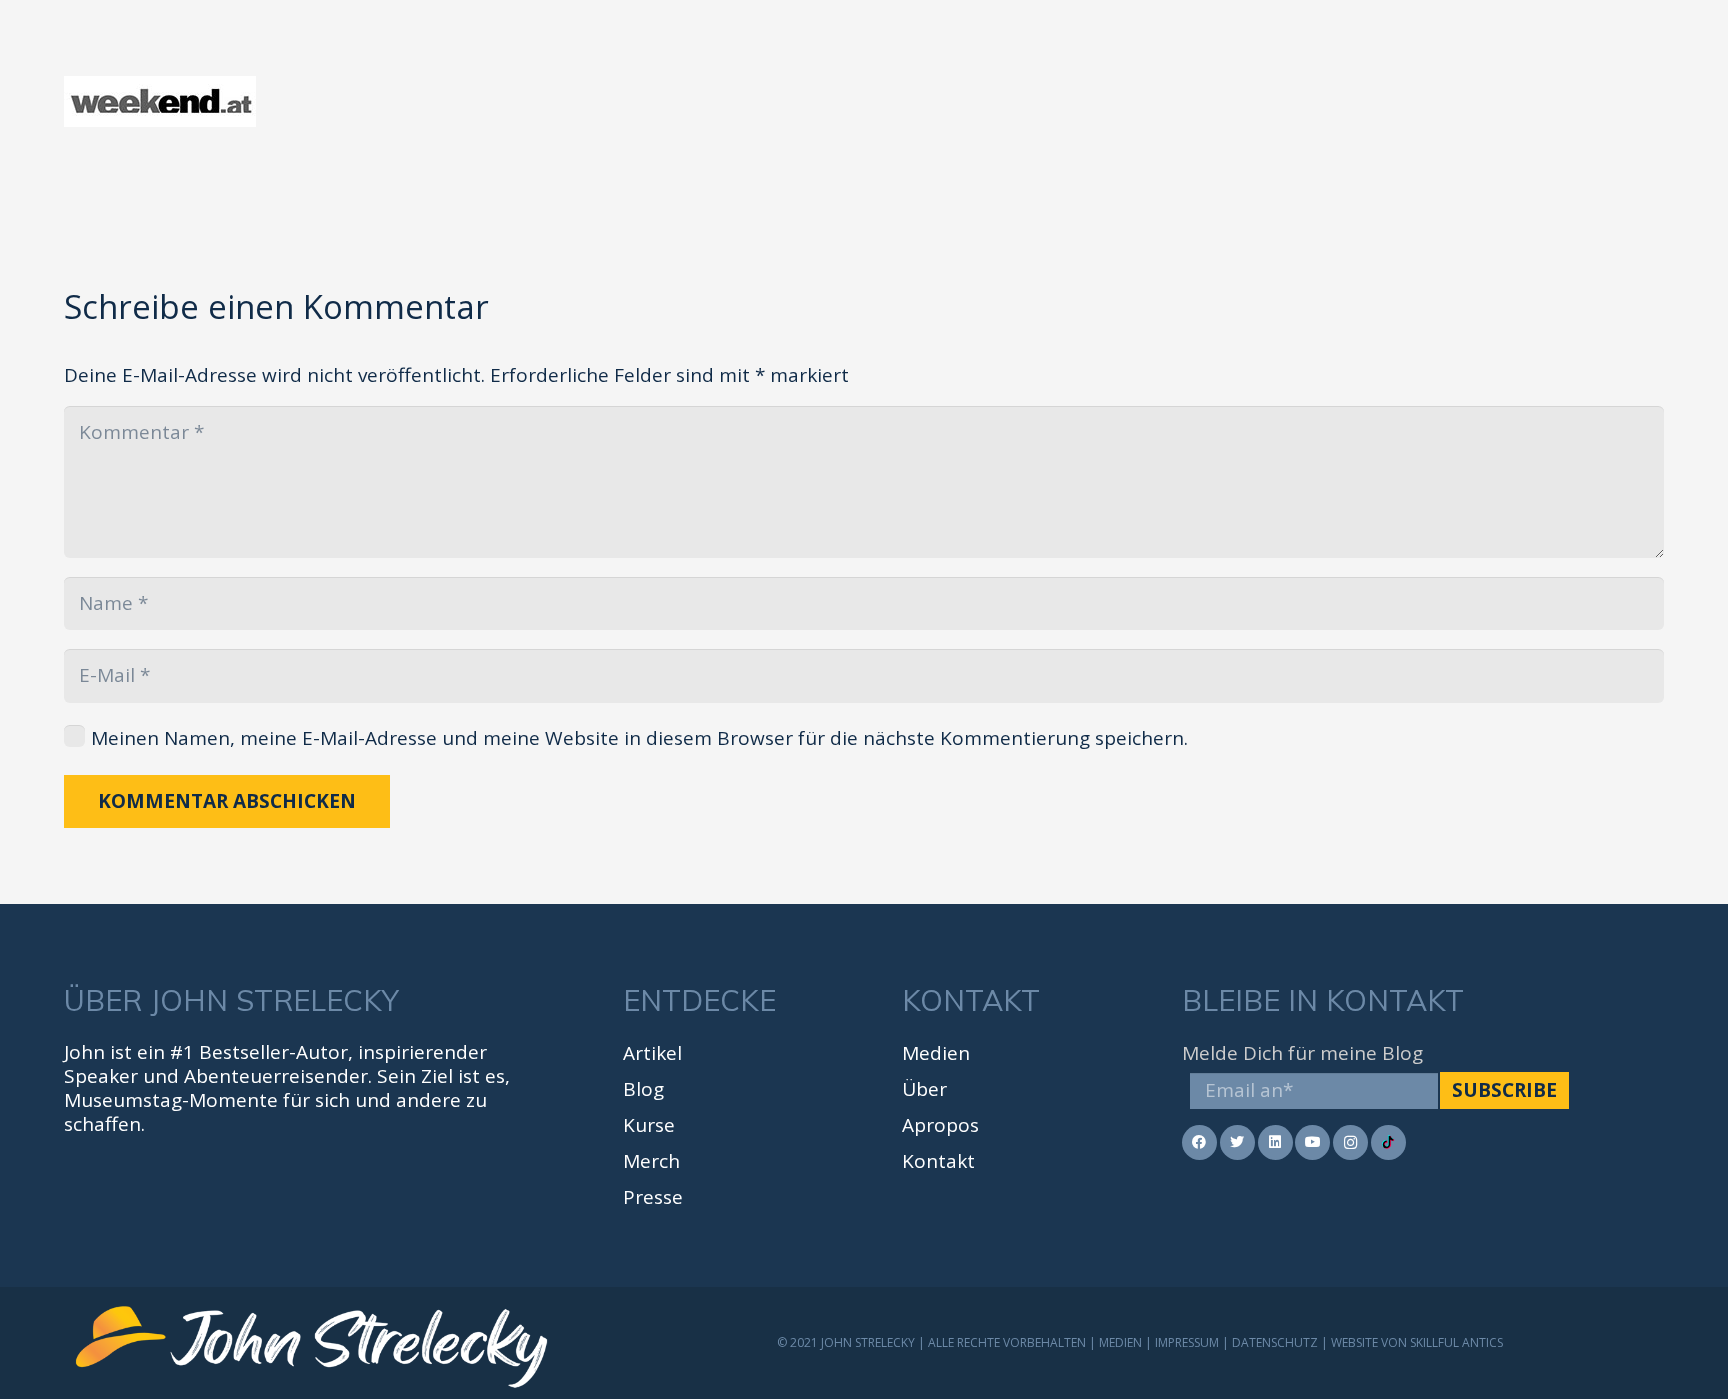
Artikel (652, 1053)
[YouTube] (1312, 1142)
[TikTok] (1388, 1142)
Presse (653, 1197)
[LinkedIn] (1275, 1142)
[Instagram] (1350, 1142)
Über (924, 1089)
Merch (651, 1161)
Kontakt (938, 1161)
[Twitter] (1237, 1142)
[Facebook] (1199, 1142)
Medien (936, 1053)
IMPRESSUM (1187, 1342)
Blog (643, 1089)
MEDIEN (1120, 1342)
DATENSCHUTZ (1275, 1342)
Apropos (940, 1125)
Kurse (649, 1125)
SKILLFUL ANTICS (1456, 1342)
